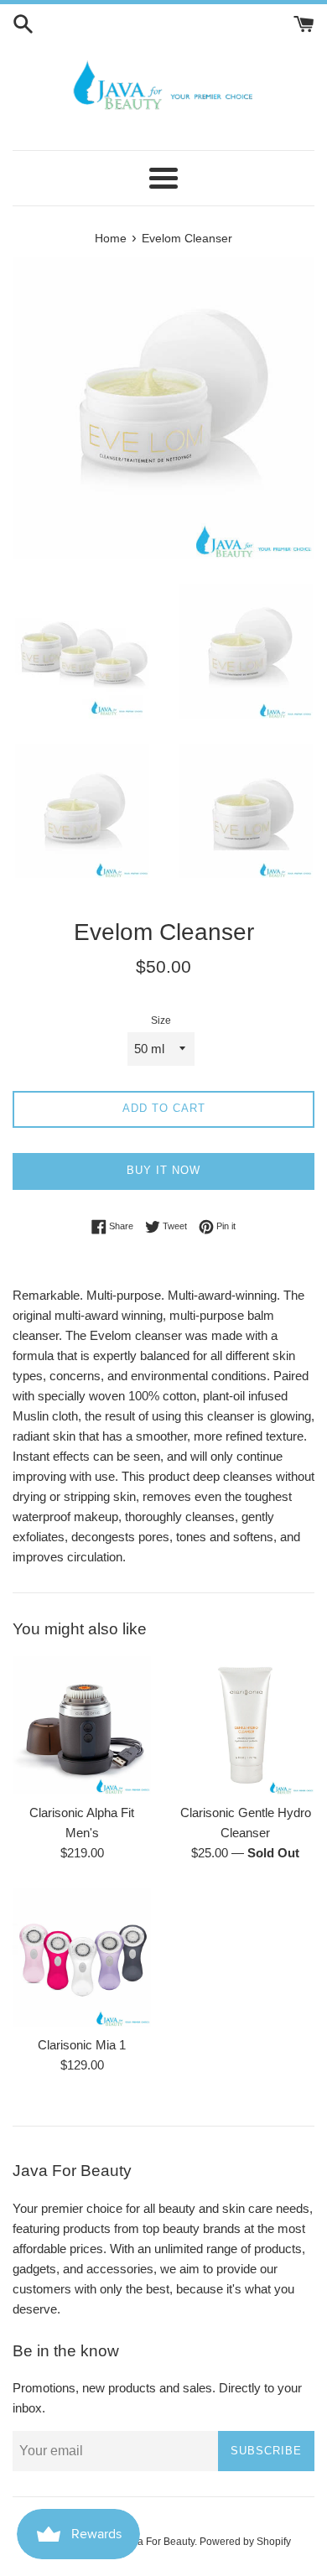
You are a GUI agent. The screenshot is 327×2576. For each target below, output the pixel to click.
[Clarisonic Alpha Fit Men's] (82, 1725)
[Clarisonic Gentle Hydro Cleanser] (245, 1725)
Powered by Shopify (245, 2542)
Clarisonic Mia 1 (82, 2045)
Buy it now (163, 1170)
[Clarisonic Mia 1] (82, 1958)
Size (161, 1021)
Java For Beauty (158, 2542)
